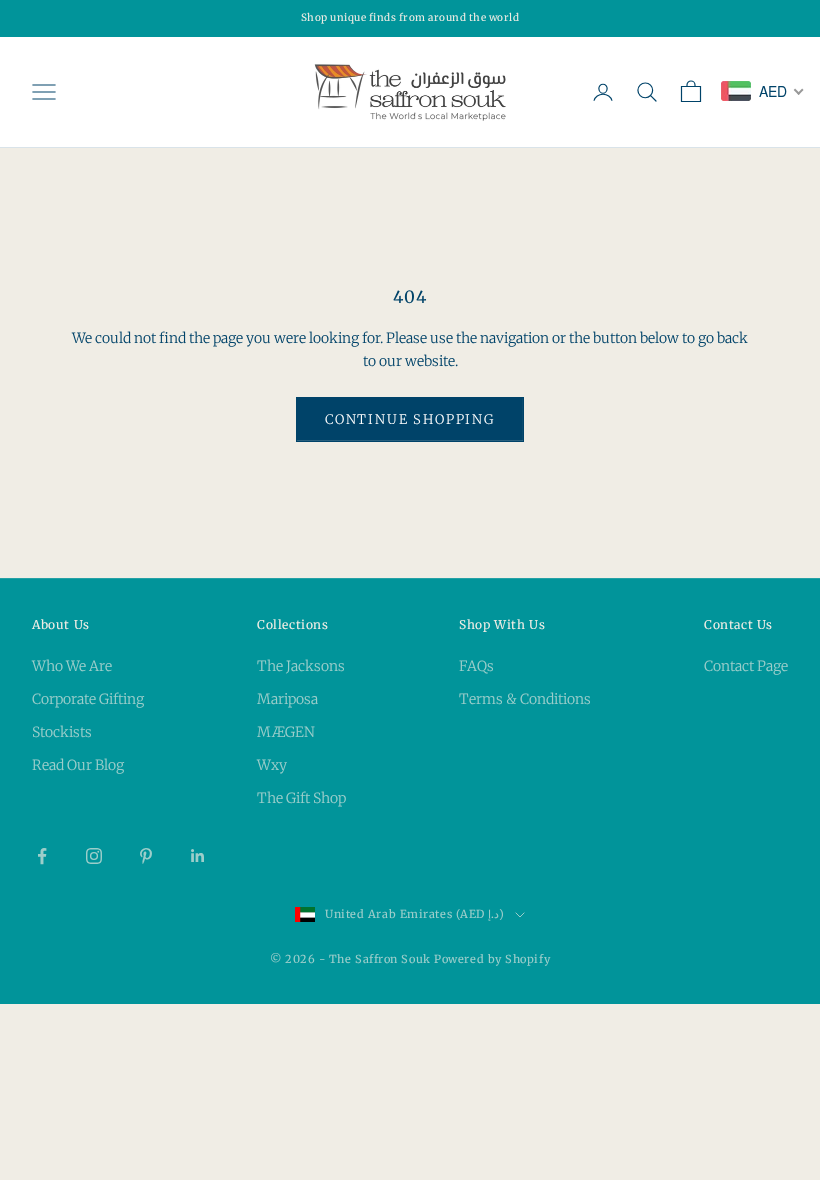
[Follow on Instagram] (94, 856)
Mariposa (287, 699)
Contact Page (746, 666)
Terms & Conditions (525, 699)
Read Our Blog (78, 765)
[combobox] (763, 91)
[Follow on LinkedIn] (198, 856)
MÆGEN (286, 732)
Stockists (62, 732)
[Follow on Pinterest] (146, 856)
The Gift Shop (301, 798)
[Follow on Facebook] (42, 856)
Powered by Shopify (492, 959)
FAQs (476, 666)
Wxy (272, 765)
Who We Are (72, 666)
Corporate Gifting (88, 699)
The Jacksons (301, 666)
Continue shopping (410, 419)
